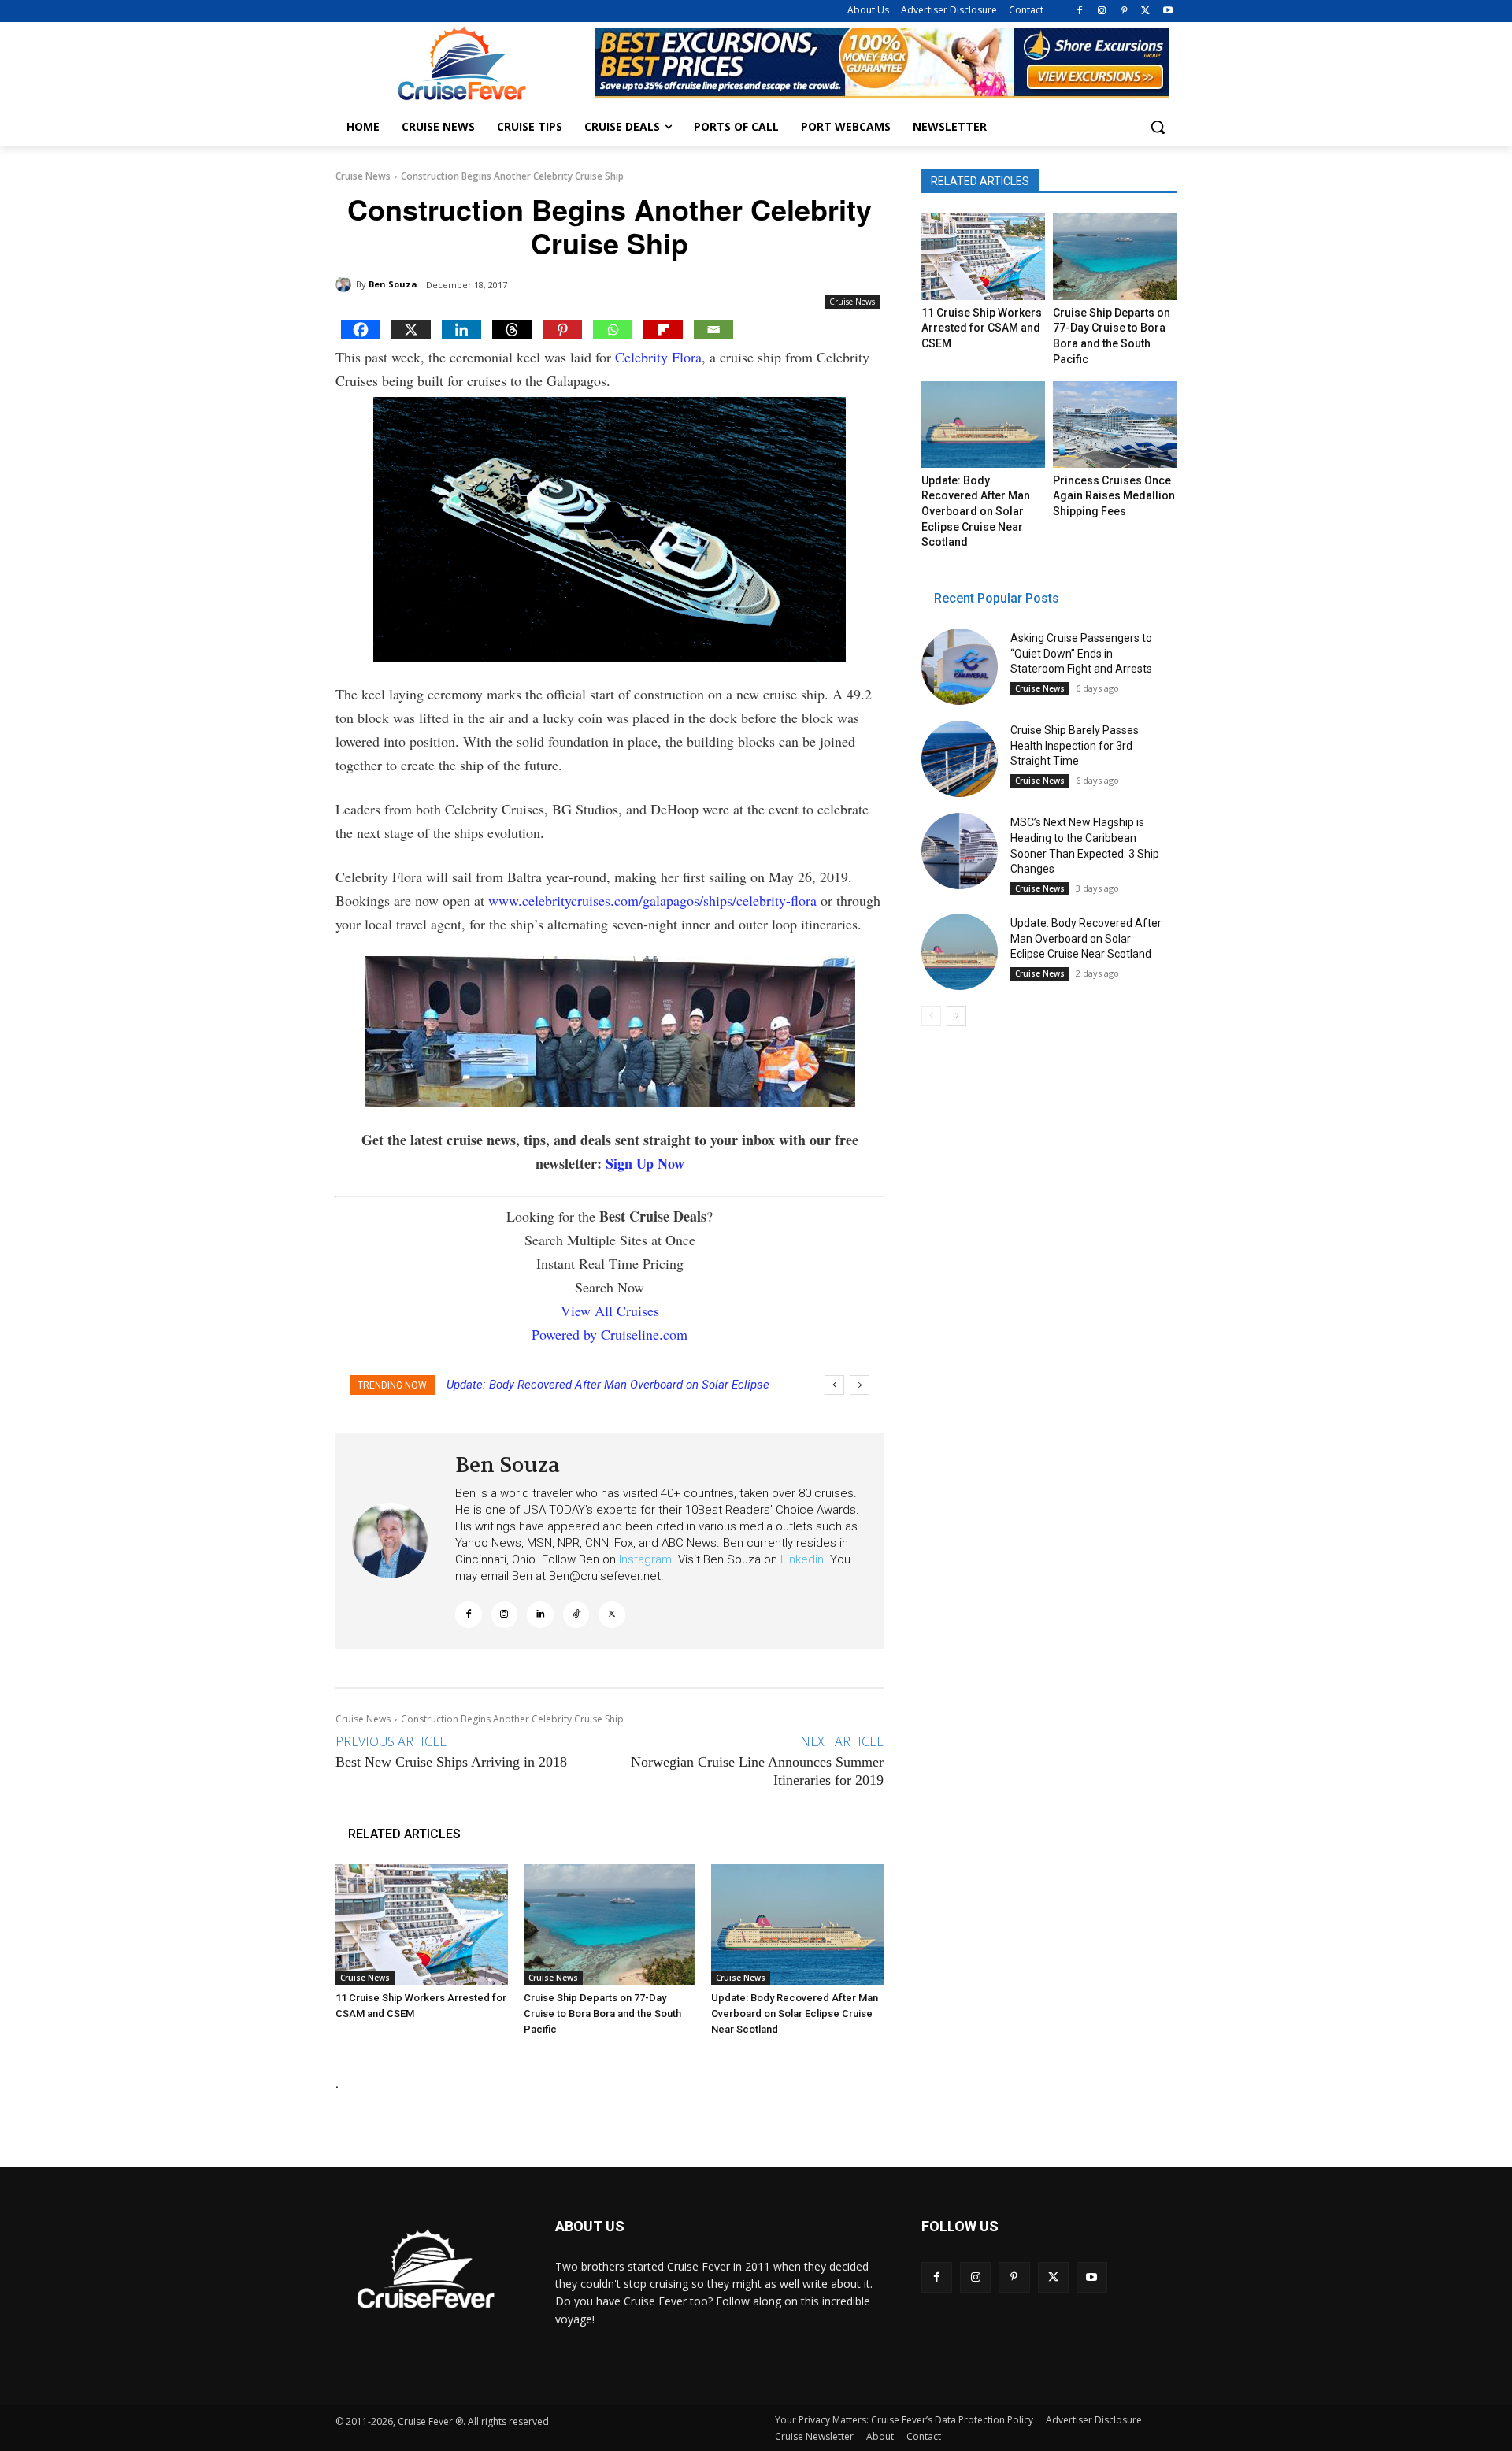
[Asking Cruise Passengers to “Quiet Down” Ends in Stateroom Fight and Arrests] (960, 667)
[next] (860, 1385)
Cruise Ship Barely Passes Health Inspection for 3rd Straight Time (1075, 745)
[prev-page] (931, 1016)
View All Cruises (610, 1311)
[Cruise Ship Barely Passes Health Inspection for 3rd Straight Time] (960, 759)
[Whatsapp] (613, 330)
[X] (1145, 11)
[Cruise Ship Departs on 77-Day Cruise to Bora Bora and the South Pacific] (610, 1924)
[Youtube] (1167, 11)
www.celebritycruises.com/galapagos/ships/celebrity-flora (652, 900)
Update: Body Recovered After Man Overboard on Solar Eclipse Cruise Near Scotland (795, 2013)
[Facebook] (1080, 11)
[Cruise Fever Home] (461, 63)
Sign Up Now (645, 1163)
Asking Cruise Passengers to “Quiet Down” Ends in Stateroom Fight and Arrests (1081, 653)
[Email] (713, 330)
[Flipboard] (663, 330)
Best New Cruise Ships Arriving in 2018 (451, 1762)
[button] (1158, 127)
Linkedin (802, 1559)
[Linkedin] (461, 330)
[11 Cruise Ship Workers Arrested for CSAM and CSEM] (422, 1924)
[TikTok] (576, 1615)
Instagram (645, 1559)
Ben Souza (393, 284)
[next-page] (956, 1016)
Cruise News (363, 176)
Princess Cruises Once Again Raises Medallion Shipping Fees (1114, 496)
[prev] (834, 1385)
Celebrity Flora (658, 357)
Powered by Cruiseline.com (610, 1334)
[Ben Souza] (346, 284)
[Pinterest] (1124, 11)
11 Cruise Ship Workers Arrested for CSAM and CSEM (982, 328)
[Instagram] (1102, 11)
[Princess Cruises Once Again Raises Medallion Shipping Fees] (1114, 425)
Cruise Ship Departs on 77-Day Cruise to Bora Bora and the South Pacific (602, 2013)
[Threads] (512, 330)
